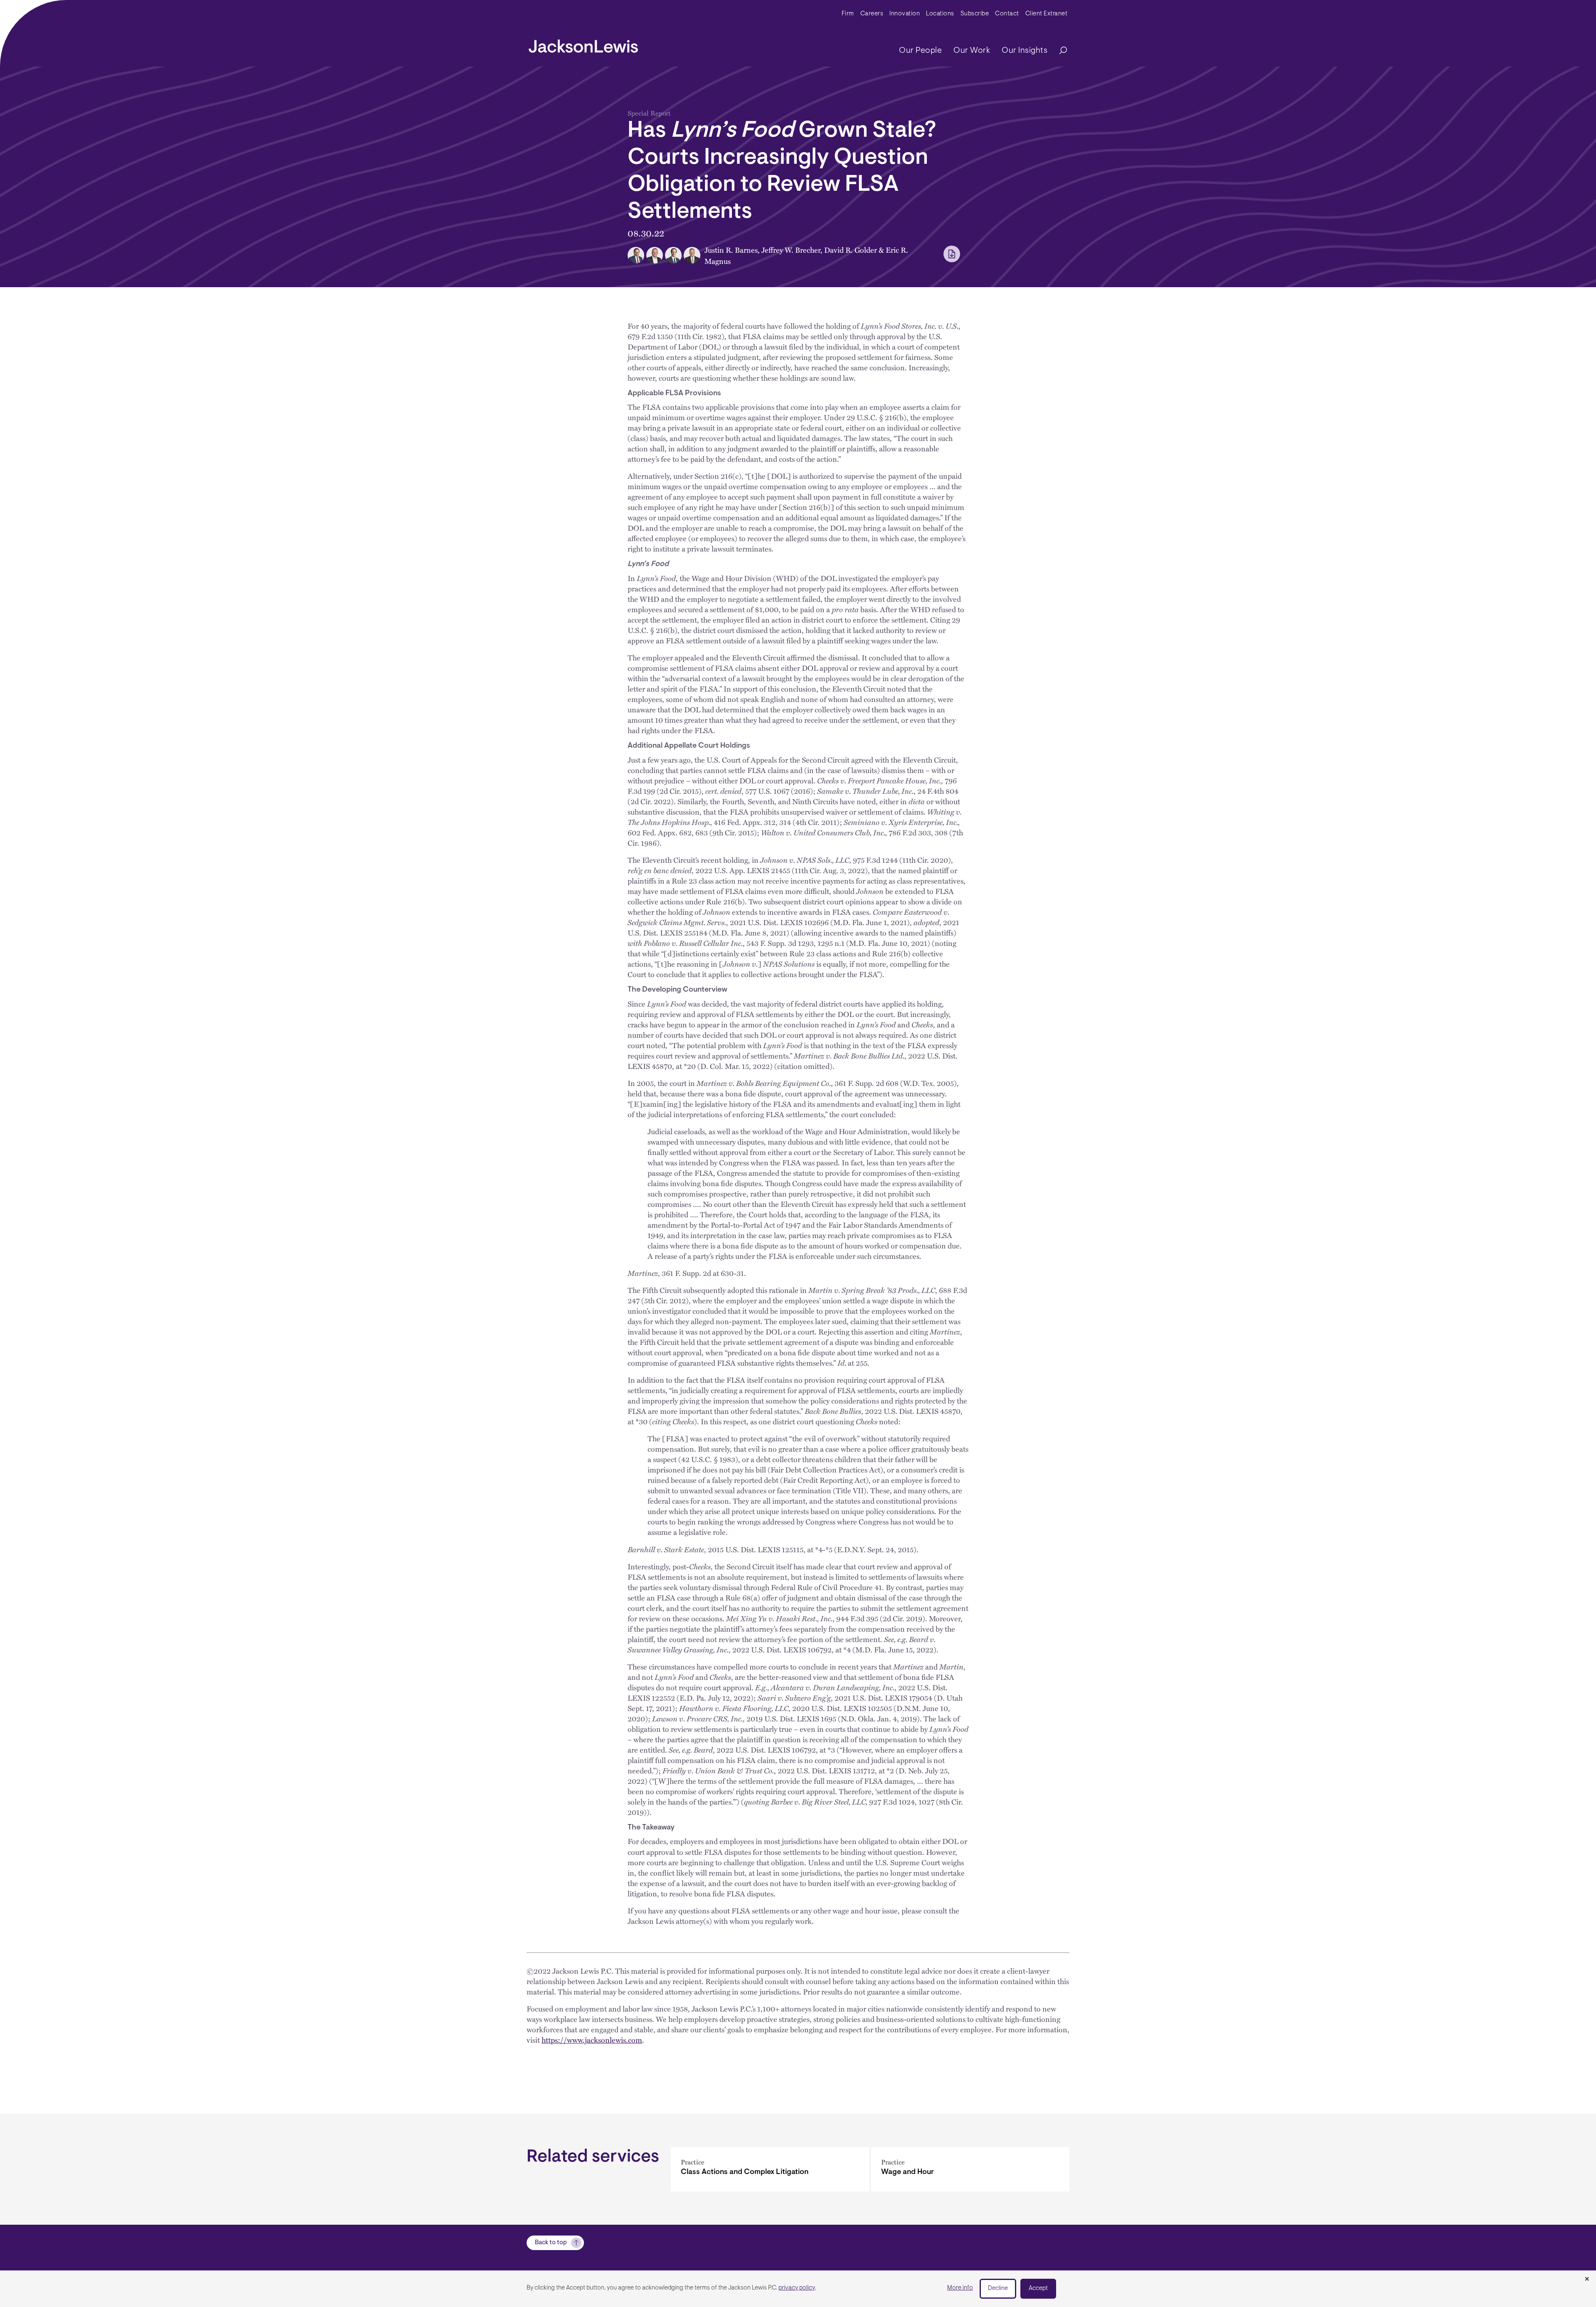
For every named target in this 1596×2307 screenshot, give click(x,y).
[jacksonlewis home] (583, 44)
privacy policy (797, 2288)
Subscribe (975, 14)
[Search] (1059, 51)
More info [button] (960, 2288)
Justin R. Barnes (731, 250)
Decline (998, 2289)
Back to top (551, 2243)
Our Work (972, 51)
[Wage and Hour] (970, 2169)
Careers (872, 14)
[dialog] (798, 2289)
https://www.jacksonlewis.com (592, 2040)
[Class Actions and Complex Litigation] (770, 2169)
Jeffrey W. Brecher (791, 250)
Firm (848, 14)
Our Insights (1025, 51)
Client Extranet (1047, 14)
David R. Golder (851, 250)
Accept (1038, 2289)
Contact (1007, 14)
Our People (920, 51)
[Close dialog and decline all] (1587, 2280)
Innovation (905, 14)
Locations (940, 14)
